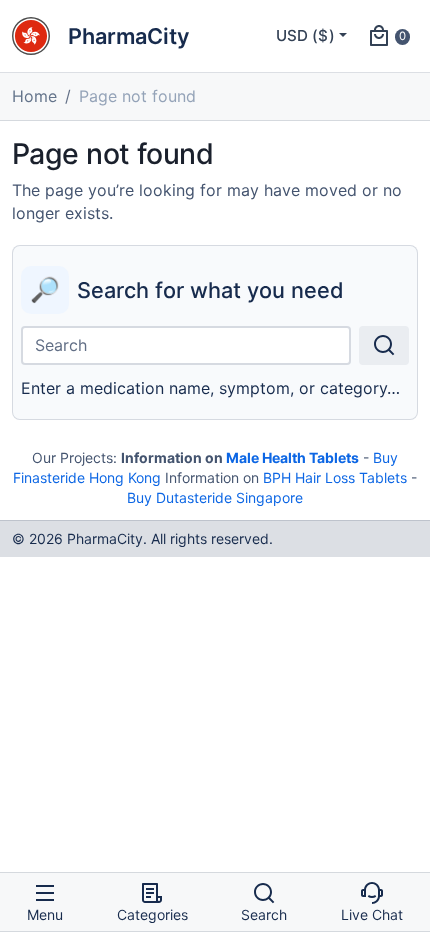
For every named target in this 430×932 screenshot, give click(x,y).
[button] (388, 36)
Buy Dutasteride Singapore (215, 497)
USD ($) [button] (305, 35)
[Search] (384, 345)
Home (34, 96)
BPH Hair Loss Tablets (335, 477)
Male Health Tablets (292, 457)
